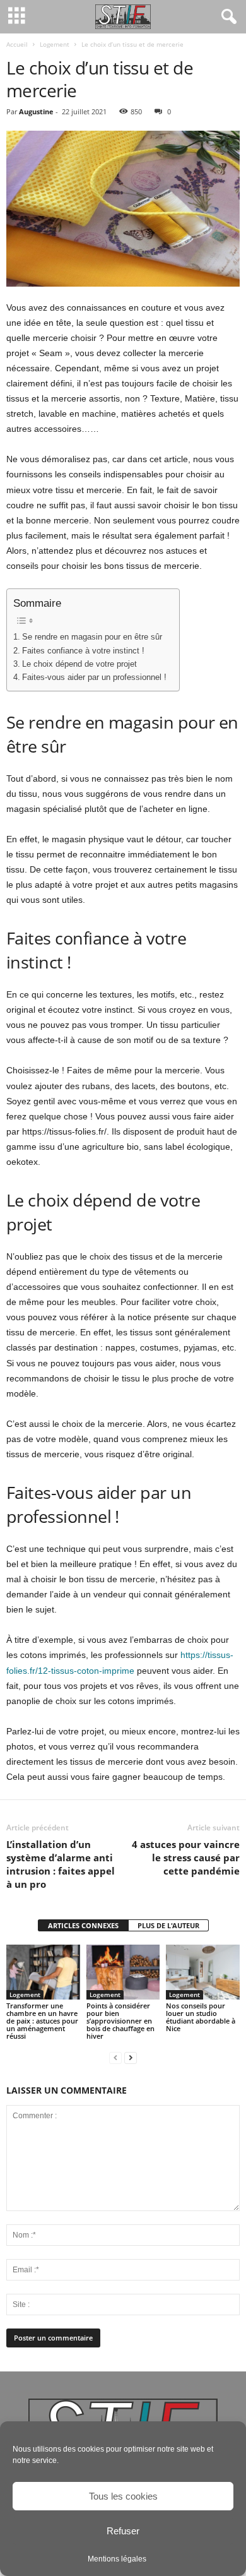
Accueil (17, 44)
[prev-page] (115, 2057)
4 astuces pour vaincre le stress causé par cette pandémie (186, 1857)
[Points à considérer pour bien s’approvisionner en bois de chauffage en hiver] (123, 1972)
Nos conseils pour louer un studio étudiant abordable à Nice (201, 2017)
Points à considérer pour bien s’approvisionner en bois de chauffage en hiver (120, 2021)
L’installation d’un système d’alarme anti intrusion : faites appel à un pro (61, 1864)
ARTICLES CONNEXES (83, 1925)
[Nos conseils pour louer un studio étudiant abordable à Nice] (203, 1972)
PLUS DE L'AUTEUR (168, 1925)
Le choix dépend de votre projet (79, 664)
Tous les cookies (123, 2496)
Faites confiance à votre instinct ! (83, 651)
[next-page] (131, 2057)
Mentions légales (117, 2559)
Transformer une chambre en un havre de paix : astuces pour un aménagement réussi (42, 2021)
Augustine (36, 111)
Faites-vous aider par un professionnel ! (94, 677)
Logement (55, 44)
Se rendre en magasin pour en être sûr (92, 637)
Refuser (123, 2531)
